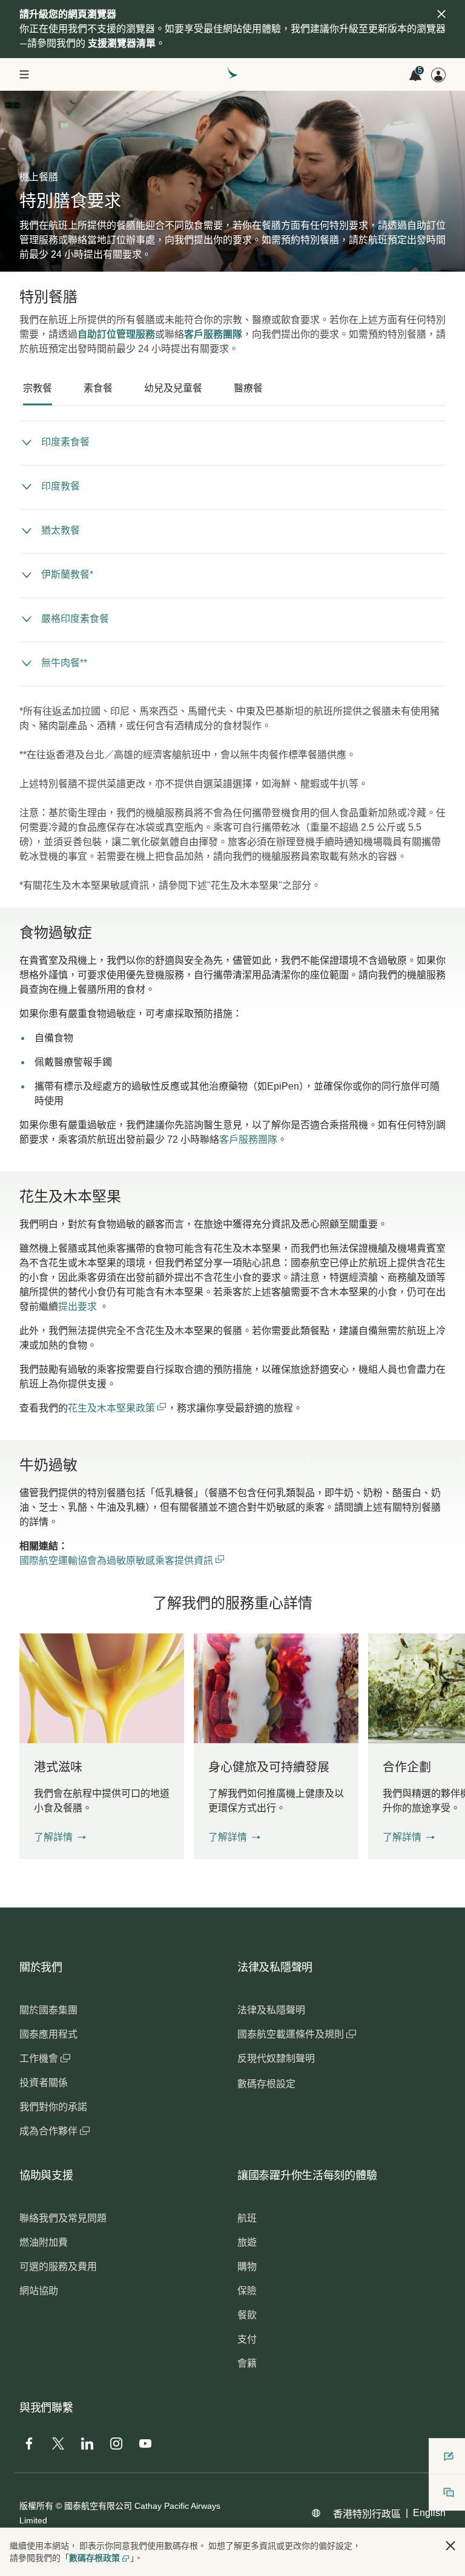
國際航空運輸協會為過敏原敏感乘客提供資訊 (122, 1561)
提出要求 (77, 1306)
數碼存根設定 (266, 2084)
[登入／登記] (438, 75)
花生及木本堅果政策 (113, 1408)
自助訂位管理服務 (116, 334)
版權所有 (36, 2506)
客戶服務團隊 (213, 334)
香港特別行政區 (367, 2514)
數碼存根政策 (94, 2558)
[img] (441, 14)
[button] (60, 1837)
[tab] (38, 388)
